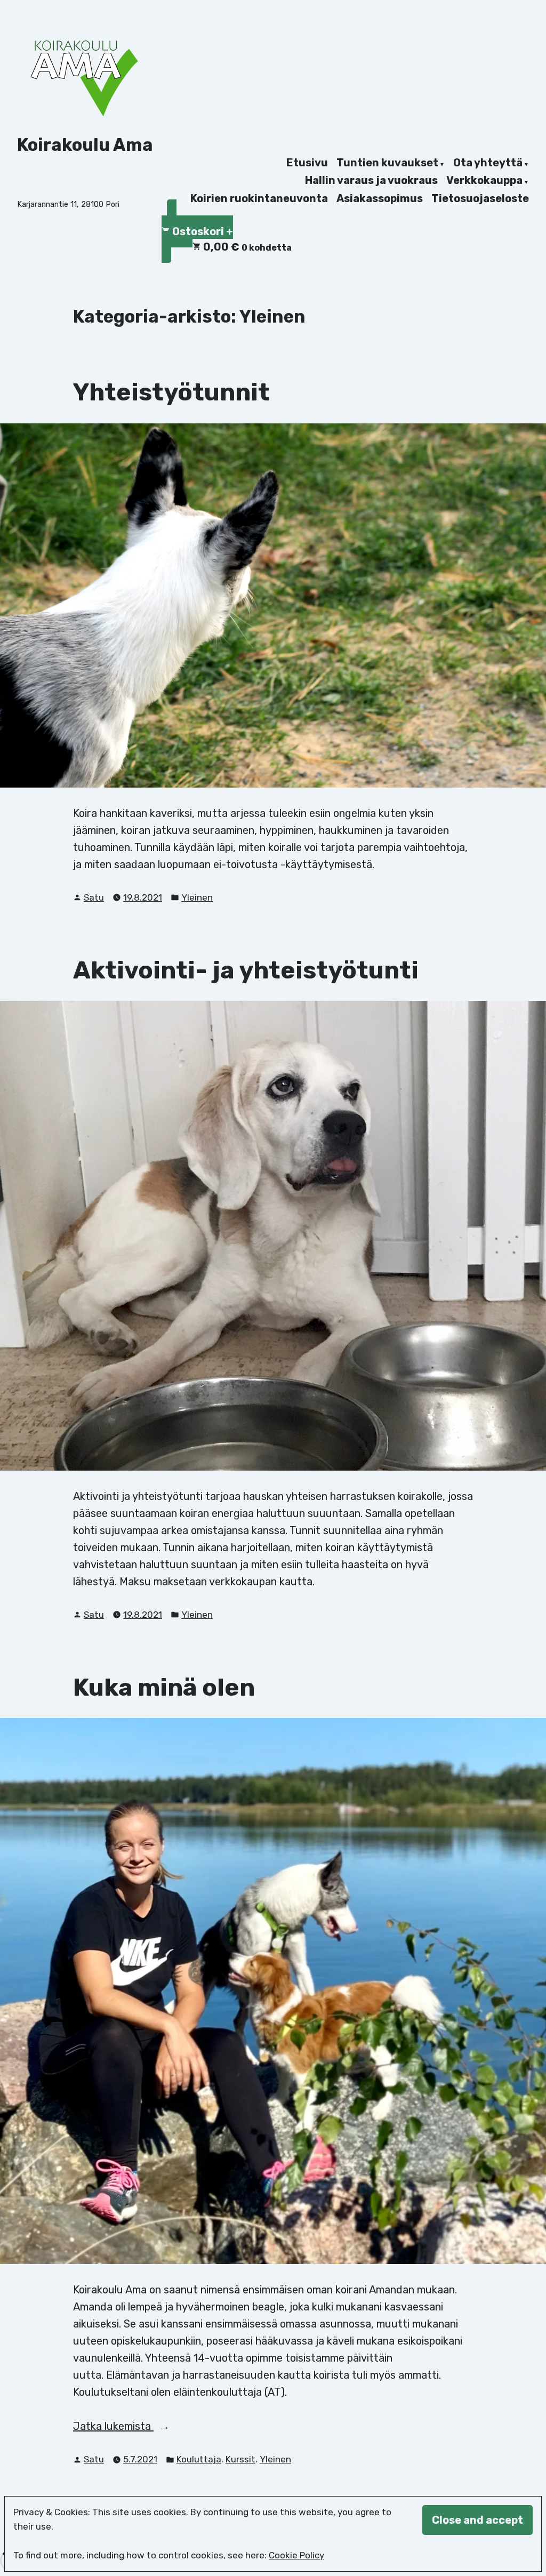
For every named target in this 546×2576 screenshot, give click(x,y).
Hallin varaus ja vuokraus (371, 181)
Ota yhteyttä (488, 163)
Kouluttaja (199, 2459)
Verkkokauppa (484, 181)
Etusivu (307, 163)
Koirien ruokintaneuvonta (259, 198)
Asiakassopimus (380, 198)
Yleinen (197, 897)
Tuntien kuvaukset (387, 163)
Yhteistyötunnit (171, 392)
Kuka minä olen (164, 1687)
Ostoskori (202, 230)
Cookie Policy (296, 2555)
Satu (94, 897)
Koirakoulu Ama (85, 145)
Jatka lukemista (127, 2427)
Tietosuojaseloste (480, 198)
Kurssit (240, 2459)
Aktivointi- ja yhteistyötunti (246, 970)
